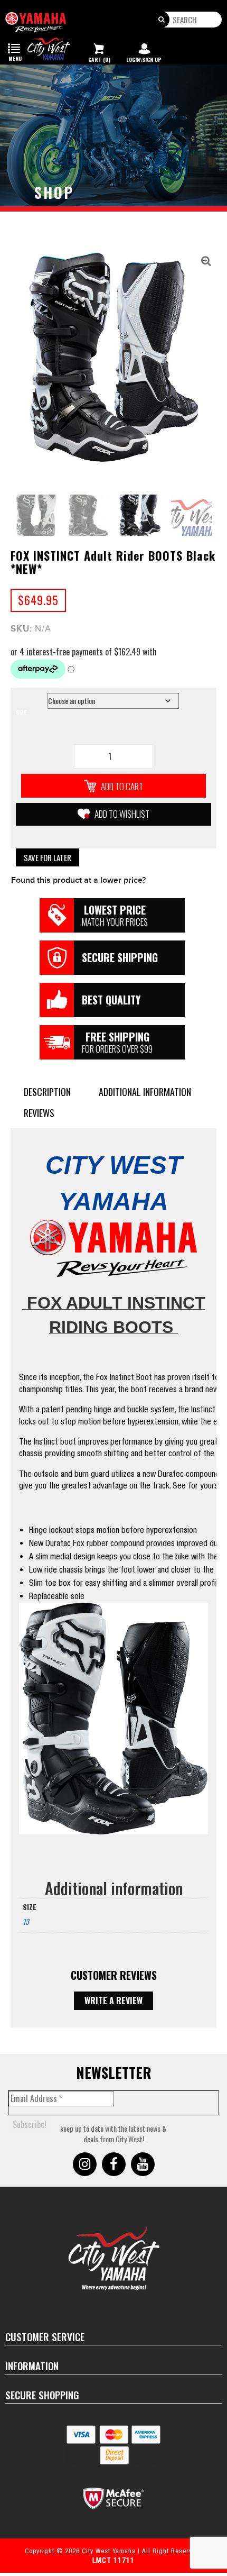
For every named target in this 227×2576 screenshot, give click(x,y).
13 (26, 1921)
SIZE (21, 712)
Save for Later (48, 857)
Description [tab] (47, 1092)
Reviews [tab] (39, 1113)
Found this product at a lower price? (78, 880)
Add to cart (122, 786)
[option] (113, 357)
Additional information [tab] (145, 1092)
